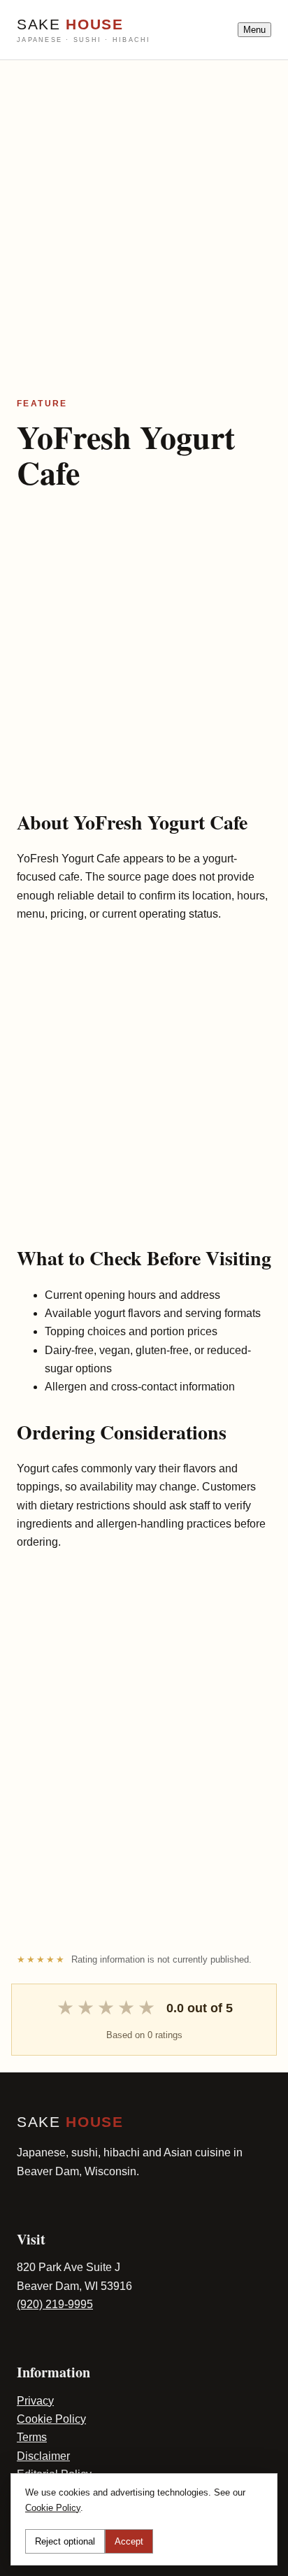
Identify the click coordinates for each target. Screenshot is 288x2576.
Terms (32, 2437)
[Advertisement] (144, 204)
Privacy (35, 2401)
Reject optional (65, 2541)
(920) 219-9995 (55, 2304)
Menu (254, 30)
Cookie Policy (51, 2419)
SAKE (84, 30)
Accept (129, 2541)
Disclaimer (43, 2456)
